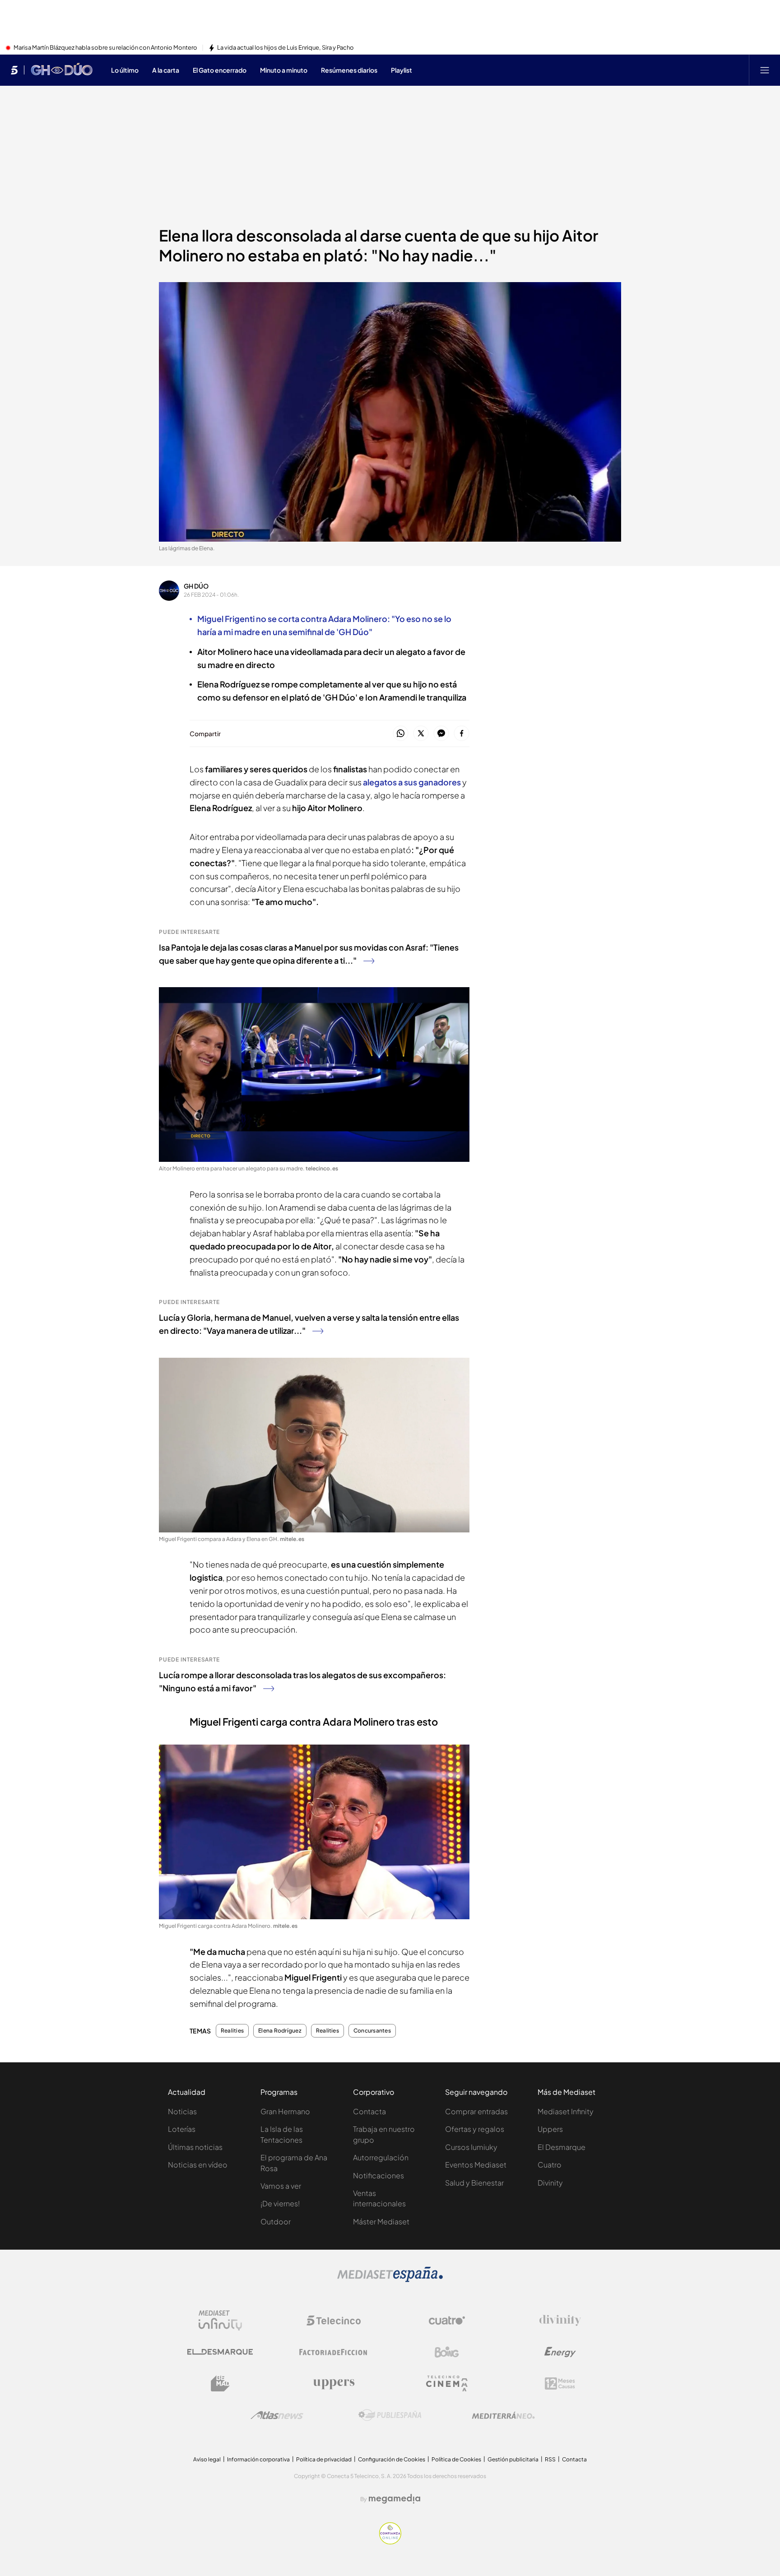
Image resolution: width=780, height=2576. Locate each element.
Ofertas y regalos (475, 2129)
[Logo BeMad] (220, 2384)
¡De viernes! (280, 2203)
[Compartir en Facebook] (462, 734)
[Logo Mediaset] (390, 2279)
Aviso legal (207, 2459)
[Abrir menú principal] (765, 70)
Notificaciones (378, 2175)
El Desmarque (562, 2147)
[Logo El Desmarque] (220, 2352)
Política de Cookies (456, 2459)
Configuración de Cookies (392, 2459)
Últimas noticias (195, 2147)
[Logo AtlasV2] (277, 2415)
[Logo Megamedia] (395, 2499)
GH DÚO (196, 586)
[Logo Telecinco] (334, 2321)
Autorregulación (381, 2157)
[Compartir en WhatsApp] (401, 734)
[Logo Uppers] (334, 2384)
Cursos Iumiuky (471, 2147)
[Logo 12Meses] (560, 2383)
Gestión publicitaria (513, 2459)
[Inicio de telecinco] (14, 70)
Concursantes (372, 2031)
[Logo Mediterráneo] (503, 2415)
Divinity (550, 2183)
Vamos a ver (281, 2186)
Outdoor (276, 2221)
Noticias (182, 2111)
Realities (232, 2031)
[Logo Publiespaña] (390, 2415)
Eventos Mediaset (476, 2165)
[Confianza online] (390, 2542)
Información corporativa (258, 2459)
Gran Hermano (285, 2111)
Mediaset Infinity (566, 2111)
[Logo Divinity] (560, 2321)
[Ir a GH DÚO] (62, 70)
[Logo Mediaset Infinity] (220, 2321)
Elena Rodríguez (280, 2031)
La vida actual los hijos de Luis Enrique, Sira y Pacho (286, 48)
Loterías (182, 2129)
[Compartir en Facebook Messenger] (441, 734)
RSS (550, 2459)
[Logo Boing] (447, 2352)
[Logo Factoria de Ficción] (334, 2352)
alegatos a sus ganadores (412, 782)
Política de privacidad (324, 2459)
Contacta (369, 2111)
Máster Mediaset (381, 2221)
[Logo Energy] (560, 2352)
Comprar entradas (476, 2111)
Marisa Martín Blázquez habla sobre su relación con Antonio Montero (105, 48)
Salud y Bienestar (474, 2183)
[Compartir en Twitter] (421, 734)
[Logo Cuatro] (447, 2321)
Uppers (550, 2129)
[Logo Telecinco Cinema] (447, 2383)
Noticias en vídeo (198, 2165)
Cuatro (550, 2165)
